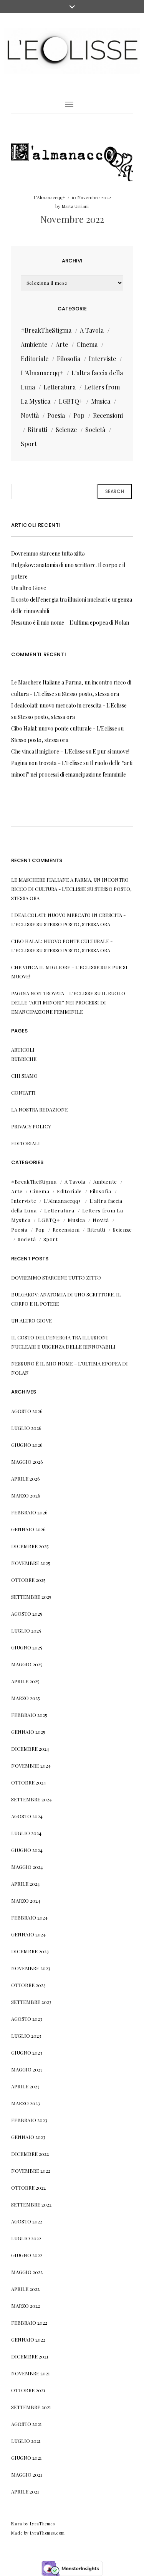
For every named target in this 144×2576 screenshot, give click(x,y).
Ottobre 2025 (28, 1580)
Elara (17, 2524)
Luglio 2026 (26, 1428)
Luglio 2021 (26, 2441)
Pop (79, 415)
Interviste (102, 359)
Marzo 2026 (26, 1495)
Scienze (66, 430)
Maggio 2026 (27, 1462)
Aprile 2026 (26, 1478)
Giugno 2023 (27, 2052)
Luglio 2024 (26, 1833)
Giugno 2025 (27, 1647)
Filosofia (69, 359)
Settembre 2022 (31, 2204)
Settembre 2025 (31, 1597)
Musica (101, 401)
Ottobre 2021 (28, 2390)
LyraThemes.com (47, 2533)
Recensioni (108, 415)
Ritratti (37, 430)
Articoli (23, 1050)
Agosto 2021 (26, 2424)
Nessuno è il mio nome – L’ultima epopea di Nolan (70, 623)
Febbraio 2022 (29, 2323)
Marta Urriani (75, 206)
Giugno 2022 (27, 2255)
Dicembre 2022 (30, 2154)
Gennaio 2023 (28, 2137)
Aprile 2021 (25, 2491)
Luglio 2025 (26, 1630)
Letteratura (60, 387)
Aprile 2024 (26, 1884)
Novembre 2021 (31, 2373)
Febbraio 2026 (29, 1512)
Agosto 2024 (27, 1816)
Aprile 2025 (25, 1681)
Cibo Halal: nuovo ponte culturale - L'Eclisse (64, 728)
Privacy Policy (31, 1126)
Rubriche (24, 1059)
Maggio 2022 (27, 2272)
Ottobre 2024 (29, 1782)
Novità (30, 415)
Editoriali (26, 1143)
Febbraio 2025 (29, 1715)
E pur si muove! (111, 751)
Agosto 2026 (27, 1411)
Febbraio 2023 (29, 2120)
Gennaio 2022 (28, 2339)
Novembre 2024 (31, 1765)
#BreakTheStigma (46, 330)
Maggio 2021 (27, 2475)
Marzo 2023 (26, 2103)
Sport (29, 444)
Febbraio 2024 (29, 1917)
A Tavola (92, 330)
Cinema (87, 344)
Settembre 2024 (31, 1799)
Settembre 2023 (31, 2002)
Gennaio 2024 (28, 1934)
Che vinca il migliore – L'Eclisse (48, 751)
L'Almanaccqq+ (49, 197)
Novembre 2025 (31, 1563)
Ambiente (34, 344)
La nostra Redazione (40, 1109)
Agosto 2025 (27, 1614)
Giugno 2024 (27, 1850)
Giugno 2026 (27, 1445)
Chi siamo (24, 1076)
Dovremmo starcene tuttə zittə (48, 553)
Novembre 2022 (72, 219)
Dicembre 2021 (30, 2356)
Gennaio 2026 (28, 1529)
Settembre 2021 (31, 2407)
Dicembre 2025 (30, 1546)
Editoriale (35, 359)
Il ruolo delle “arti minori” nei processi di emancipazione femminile (68, 1002)
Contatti (23, 1093)
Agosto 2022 (27, 2221)
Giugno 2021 (26, 2458)
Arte (62, 344)
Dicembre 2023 (30, 1951)
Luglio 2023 (26, 2036)
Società (95, 430)
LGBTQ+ (71, 401)
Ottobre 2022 (28, 2188)
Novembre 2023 (31, 1968)
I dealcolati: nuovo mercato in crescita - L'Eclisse (69, 705)
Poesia (56, 415)
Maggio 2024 (27, 1867)
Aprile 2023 (25, 2086)
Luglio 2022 (26, 2238)
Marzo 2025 (26, 1698)
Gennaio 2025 (28, 1732)
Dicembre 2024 (30, 1749)
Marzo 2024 (26, 1901)
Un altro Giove (29, 588)
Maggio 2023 (27, 2069)
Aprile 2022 (25, 2289)
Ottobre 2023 (28, 1985)
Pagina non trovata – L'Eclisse (47, 763)
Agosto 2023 (27, 2019)
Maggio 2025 (27, 1664)
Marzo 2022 (26, 2306)
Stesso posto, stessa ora (90, 694)
